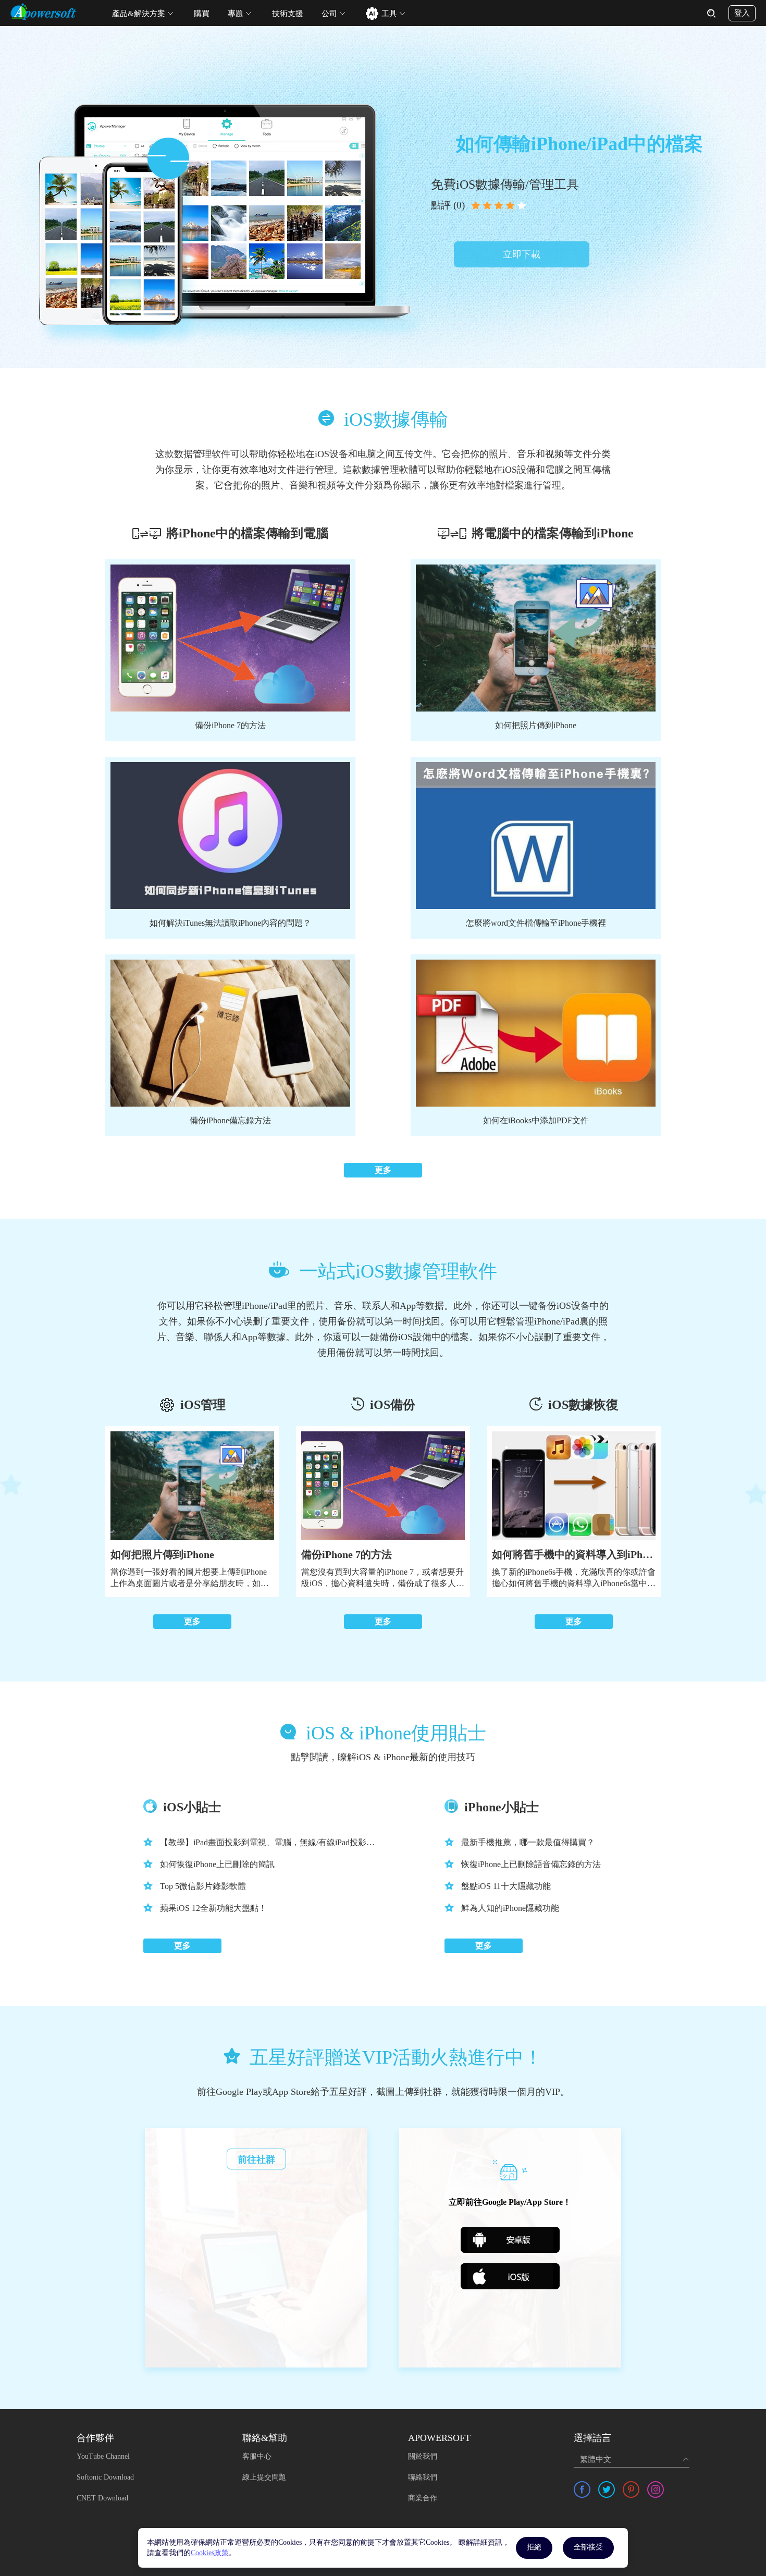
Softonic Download (105, 2477)
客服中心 (257, 2456)
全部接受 (588, 2547)
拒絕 (534, 2547)
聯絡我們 (423, 2477)
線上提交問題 (264, 2477)
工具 (389, 14)
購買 (202, 14)
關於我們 (423, 2456)
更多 (383, 1170)
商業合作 (423, 2498)
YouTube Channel (103, 2456)
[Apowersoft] (44, 11)
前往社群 (256, 2160)
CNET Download (102, 2498)
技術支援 (288, 14)
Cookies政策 (210, 2553)
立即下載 (522, 254)
